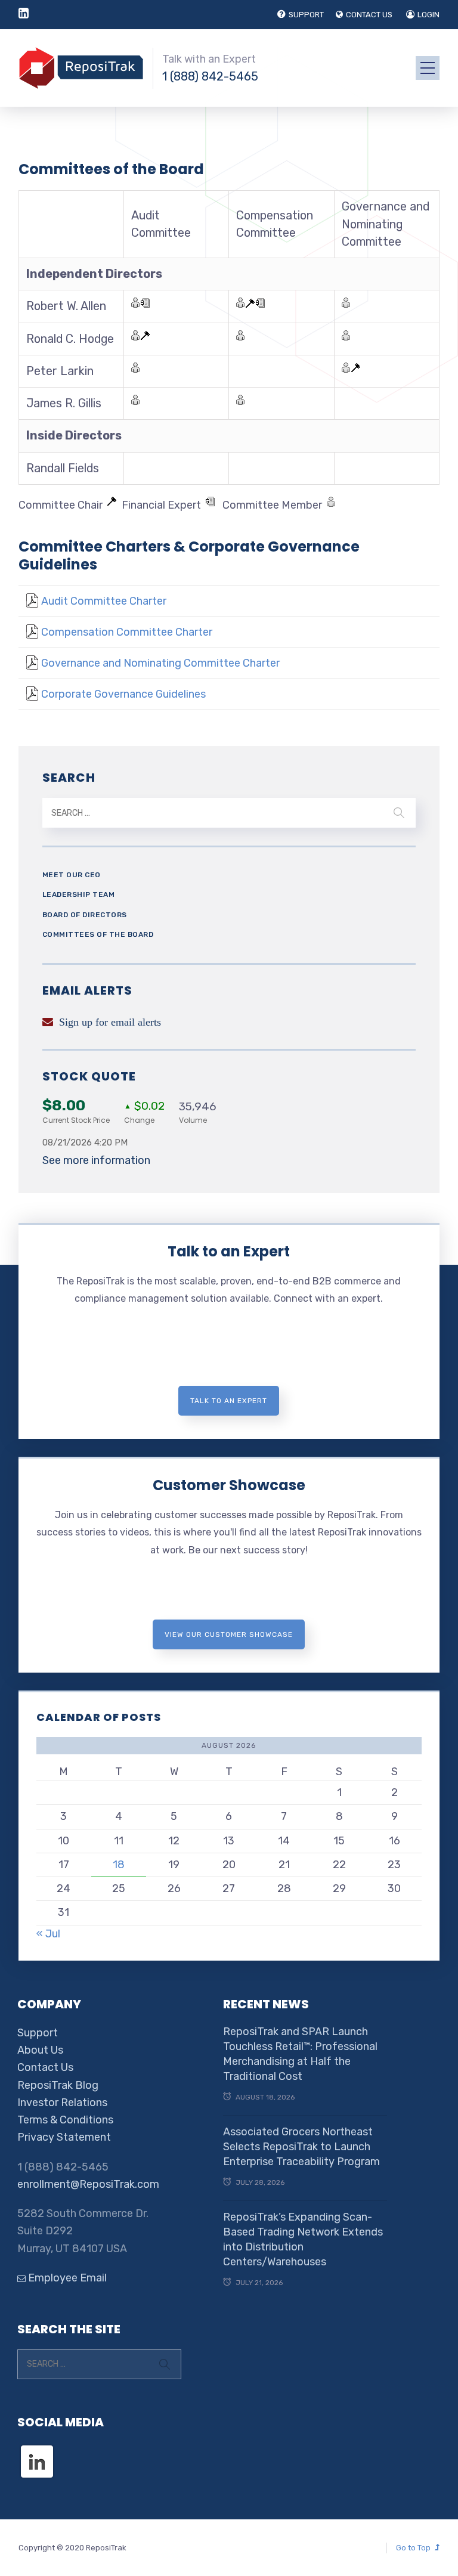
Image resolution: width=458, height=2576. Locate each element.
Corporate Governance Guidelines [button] (123, 694)
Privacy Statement (64, 2137)
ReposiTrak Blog (58, 2085)
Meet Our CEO (72, 875)
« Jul (48, 1934)
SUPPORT (306, 15)
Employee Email (66, 2278)
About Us (40, 2050)
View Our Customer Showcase (229, 1634)
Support (38, 2033)
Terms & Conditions (65, 2120)
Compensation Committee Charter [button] (127, 632)
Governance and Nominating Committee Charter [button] (160, 663)
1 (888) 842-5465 (210, 76)
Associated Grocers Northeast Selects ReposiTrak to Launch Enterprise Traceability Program (301, 2147)
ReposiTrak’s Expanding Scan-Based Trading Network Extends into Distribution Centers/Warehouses (303, 2240)
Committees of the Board (98, 934)
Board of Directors (85, 915)
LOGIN (428, 15)
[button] (32, 601)
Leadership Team (79, 894)
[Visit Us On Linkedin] (37, 2451)
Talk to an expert (229, 1401)
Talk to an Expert (229, 1251)
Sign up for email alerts (110, 1022)
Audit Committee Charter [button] (104, 601)
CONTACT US (369, 15)
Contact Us (45, 2067)
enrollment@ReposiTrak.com (88, 2184)
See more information (96, 1160)
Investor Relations (62, 2103)
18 (119, 1865)
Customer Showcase (229, 1485)
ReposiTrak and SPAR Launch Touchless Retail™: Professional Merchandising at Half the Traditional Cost (300, 2054)
